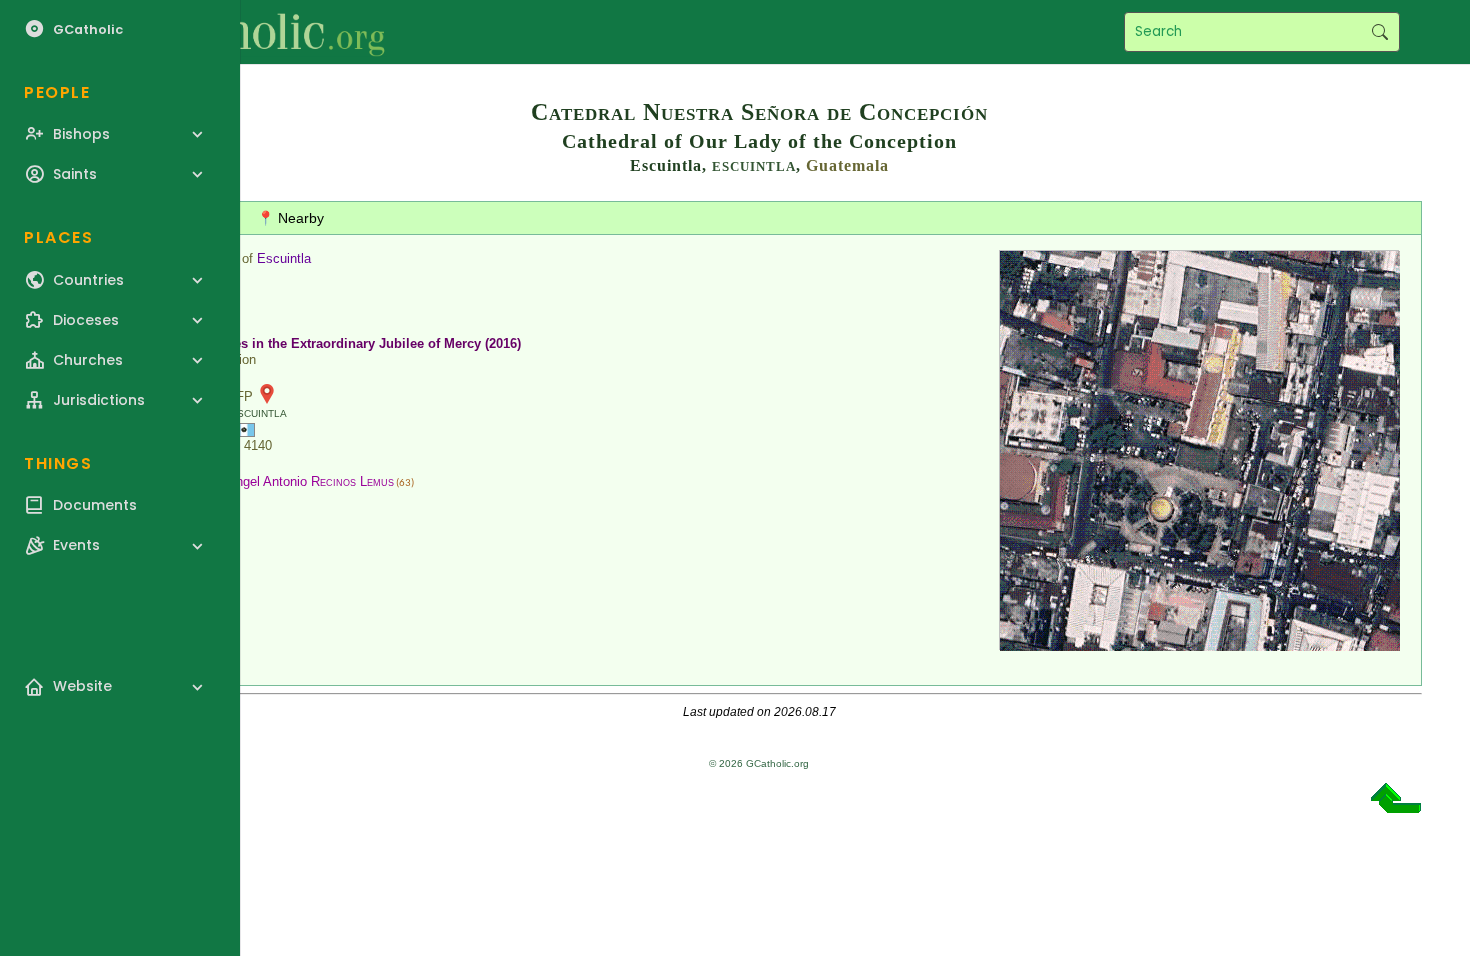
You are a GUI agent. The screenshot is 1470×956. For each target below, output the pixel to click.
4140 (258, 445)
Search (1379, 32)
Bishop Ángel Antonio (288, 481)
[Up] (1396, 805)
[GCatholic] (246, 32)
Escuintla (284, 258)
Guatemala (847, 165)
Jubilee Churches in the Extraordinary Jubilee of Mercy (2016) (330, 343)
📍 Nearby (290, 218)
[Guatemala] (244, 428)
